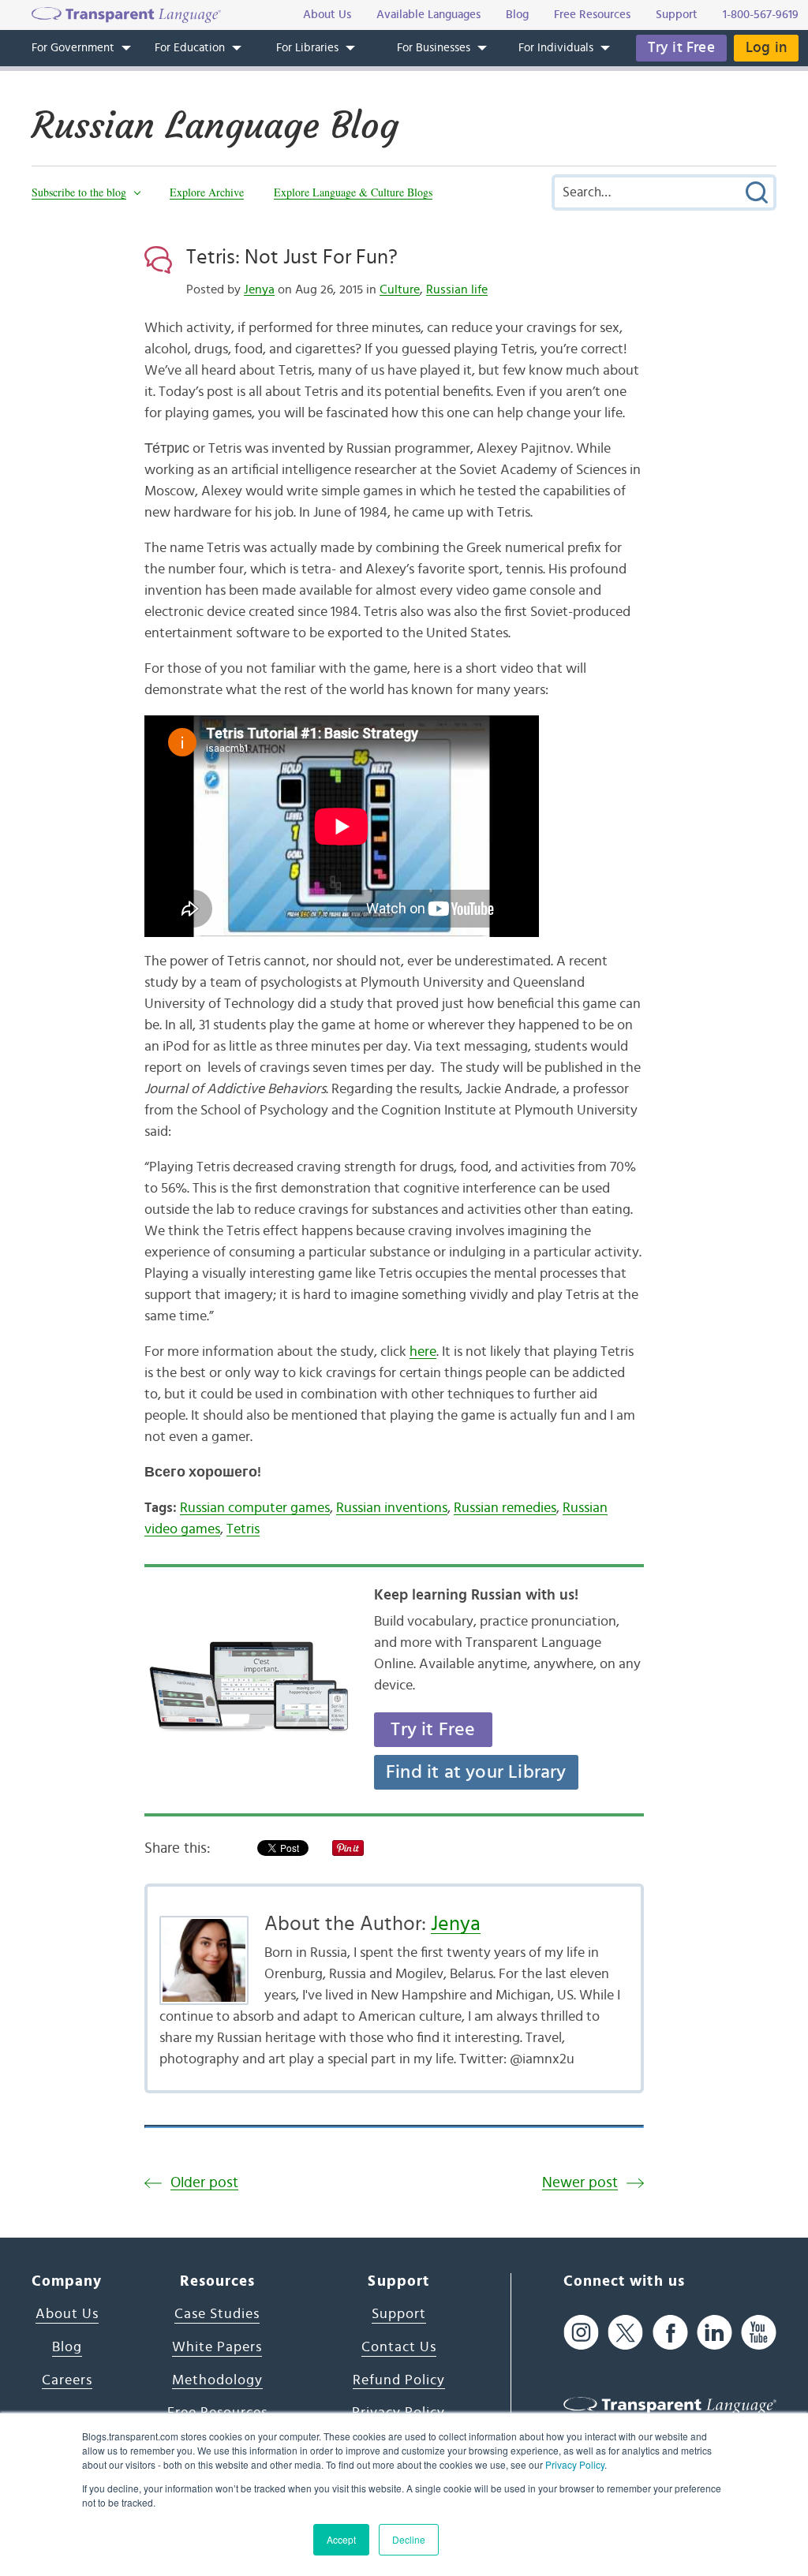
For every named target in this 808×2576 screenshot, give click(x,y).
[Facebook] (670, 2332)
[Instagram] (581, 2332)
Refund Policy (399, 2380)
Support (399, 2314)
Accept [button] (341, 2539)
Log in (766, 48)
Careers (67, 2380)
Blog (67, 2347)
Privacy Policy (575, 2464)
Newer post (580, 2183)
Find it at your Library (476, 1772)
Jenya (259, 289)
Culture (400, 289)
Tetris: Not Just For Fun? (292, 257)
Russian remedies (505, 1508)
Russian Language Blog (215, 125)
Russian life (457, 289)
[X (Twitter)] (625, 2332)
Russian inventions (392, 1508)
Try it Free (681, 48)
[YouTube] (759, 2332)
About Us (67, 2314)
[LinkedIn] (714, 2332)
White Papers (217, 2347)
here (423, 1352)
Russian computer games (255, 1508)
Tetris (243, 1529)
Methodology (217, 2380)
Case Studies (217, 2314)
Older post (204, 2183)
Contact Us (399, 2347)
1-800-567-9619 (761, 15)
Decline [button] (409, 2539)
